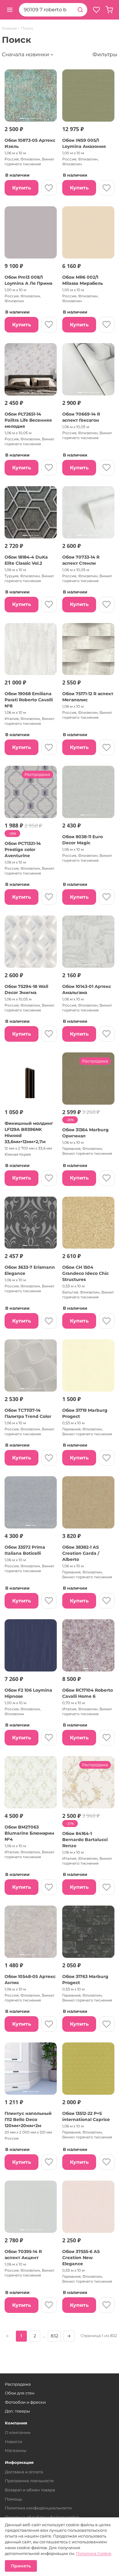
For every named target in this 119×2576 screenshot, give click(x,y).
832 (54, 2336)
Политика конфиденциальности (38, 2508)
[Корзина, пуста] (109, 10)
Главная (9, 28)
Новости (14, 2442)
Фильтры (105, 54)
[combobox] (46, 10)
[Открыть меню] (10, 10)
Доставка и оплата (24, 2472)
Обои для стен (20, 2393)
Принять (21, 2566)
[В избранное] (49, 188)
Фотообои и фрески (25, 2402)
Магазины (16, 2450)
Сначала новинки (25, 54)
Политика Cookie (94, 2553)
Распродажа (18, 2384)
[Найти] (80, 10)
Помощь (13, 2499)
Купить (22, 188)
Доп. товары (17, 2411)
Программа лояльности (29, 2481)
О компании (18, 2432)
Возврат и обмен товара (30, 2490)
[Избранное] (96, 10)
